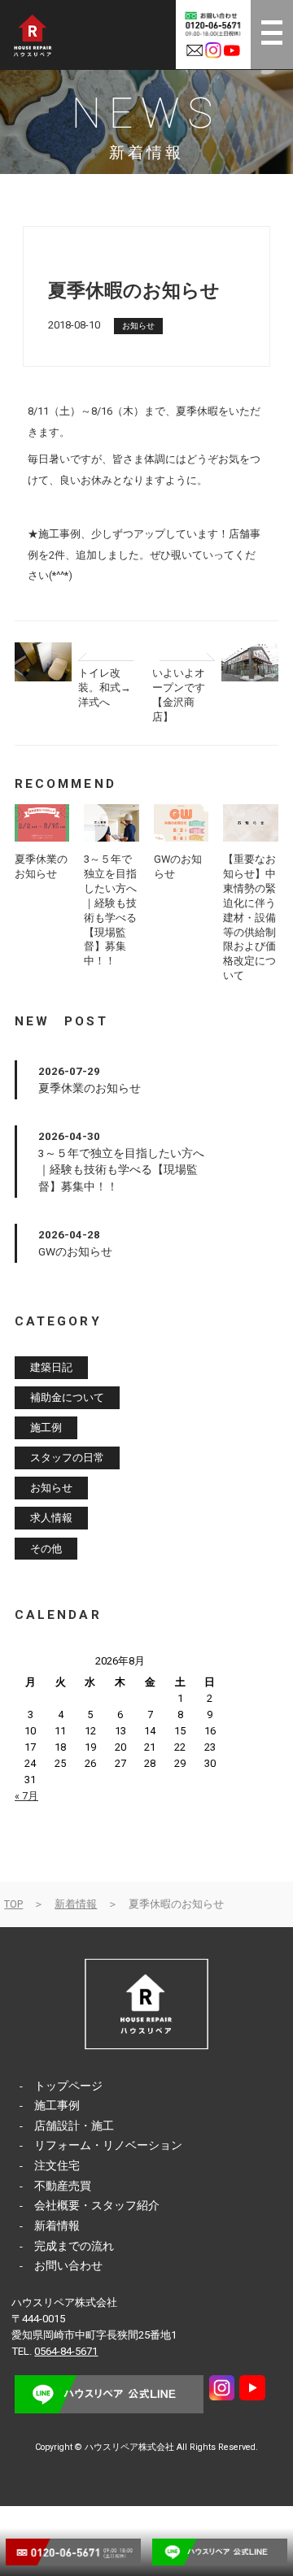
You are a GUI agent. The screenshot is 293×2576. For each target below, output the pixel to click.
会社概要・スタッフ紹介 (97, 2205)
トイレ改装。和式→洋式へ (105, 688)
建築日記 (51, 1367)
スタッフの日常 (67, 1458)
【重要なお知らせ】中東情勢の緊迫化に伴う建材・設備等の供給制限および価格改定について (249, 917)
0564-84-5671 (66, 2351)
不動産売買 (63, 2186)
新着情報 (76, 1904)
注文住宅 (57, 2165)
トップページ (68, 2086)
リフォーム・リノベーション (108, 2145)
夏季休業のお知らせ (90, 1088)
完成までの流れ (74, 2246)
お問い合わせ (68, 2265)
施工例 (46, 1428)
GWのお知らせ (75, 1251)
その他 (46, 1549)
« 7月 (26, 1796)
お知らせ (138, 326)
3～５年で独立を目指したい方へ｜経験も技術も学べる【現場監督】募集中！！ (121, 1170)
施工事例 (57, 2105)
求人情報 (51, 1519)
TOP (13, 1904)
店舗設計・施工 (74, 2126)
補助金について (67, 1397)
